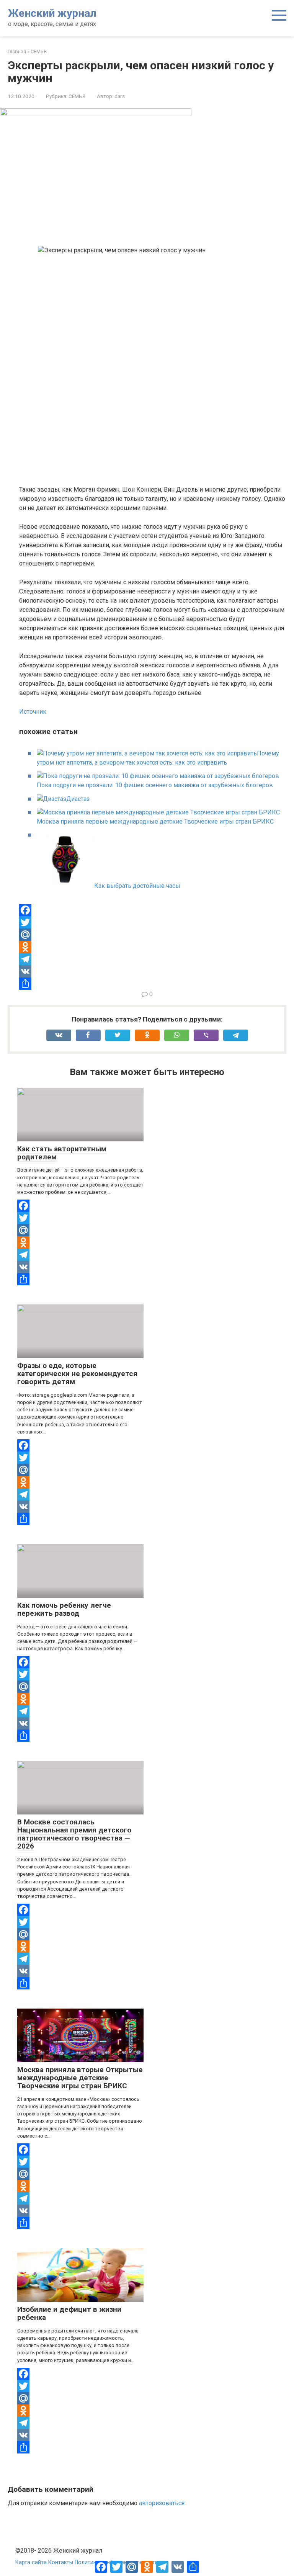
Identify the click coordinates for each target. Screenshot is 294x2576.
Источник (33, 712)
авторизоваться (162, 2503)
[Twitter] (153, 922)
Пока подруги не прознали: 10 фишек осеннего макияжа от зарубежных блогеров (155, 785)
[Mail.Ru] (153, 935)
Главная (17, 51)
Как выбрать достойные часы (137, 886)
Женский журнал (52, 13)
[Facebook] (153, 910)
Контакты (61, 2562)
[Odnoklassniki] (153, 947)
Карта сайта (31, 2562)
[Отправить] (153, 984)
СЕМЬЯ (39, 51)
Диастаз (78, 799)
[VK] (153, 971)
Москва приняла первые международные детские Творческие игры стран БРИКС (155, 821)
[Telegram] (153, 959)
